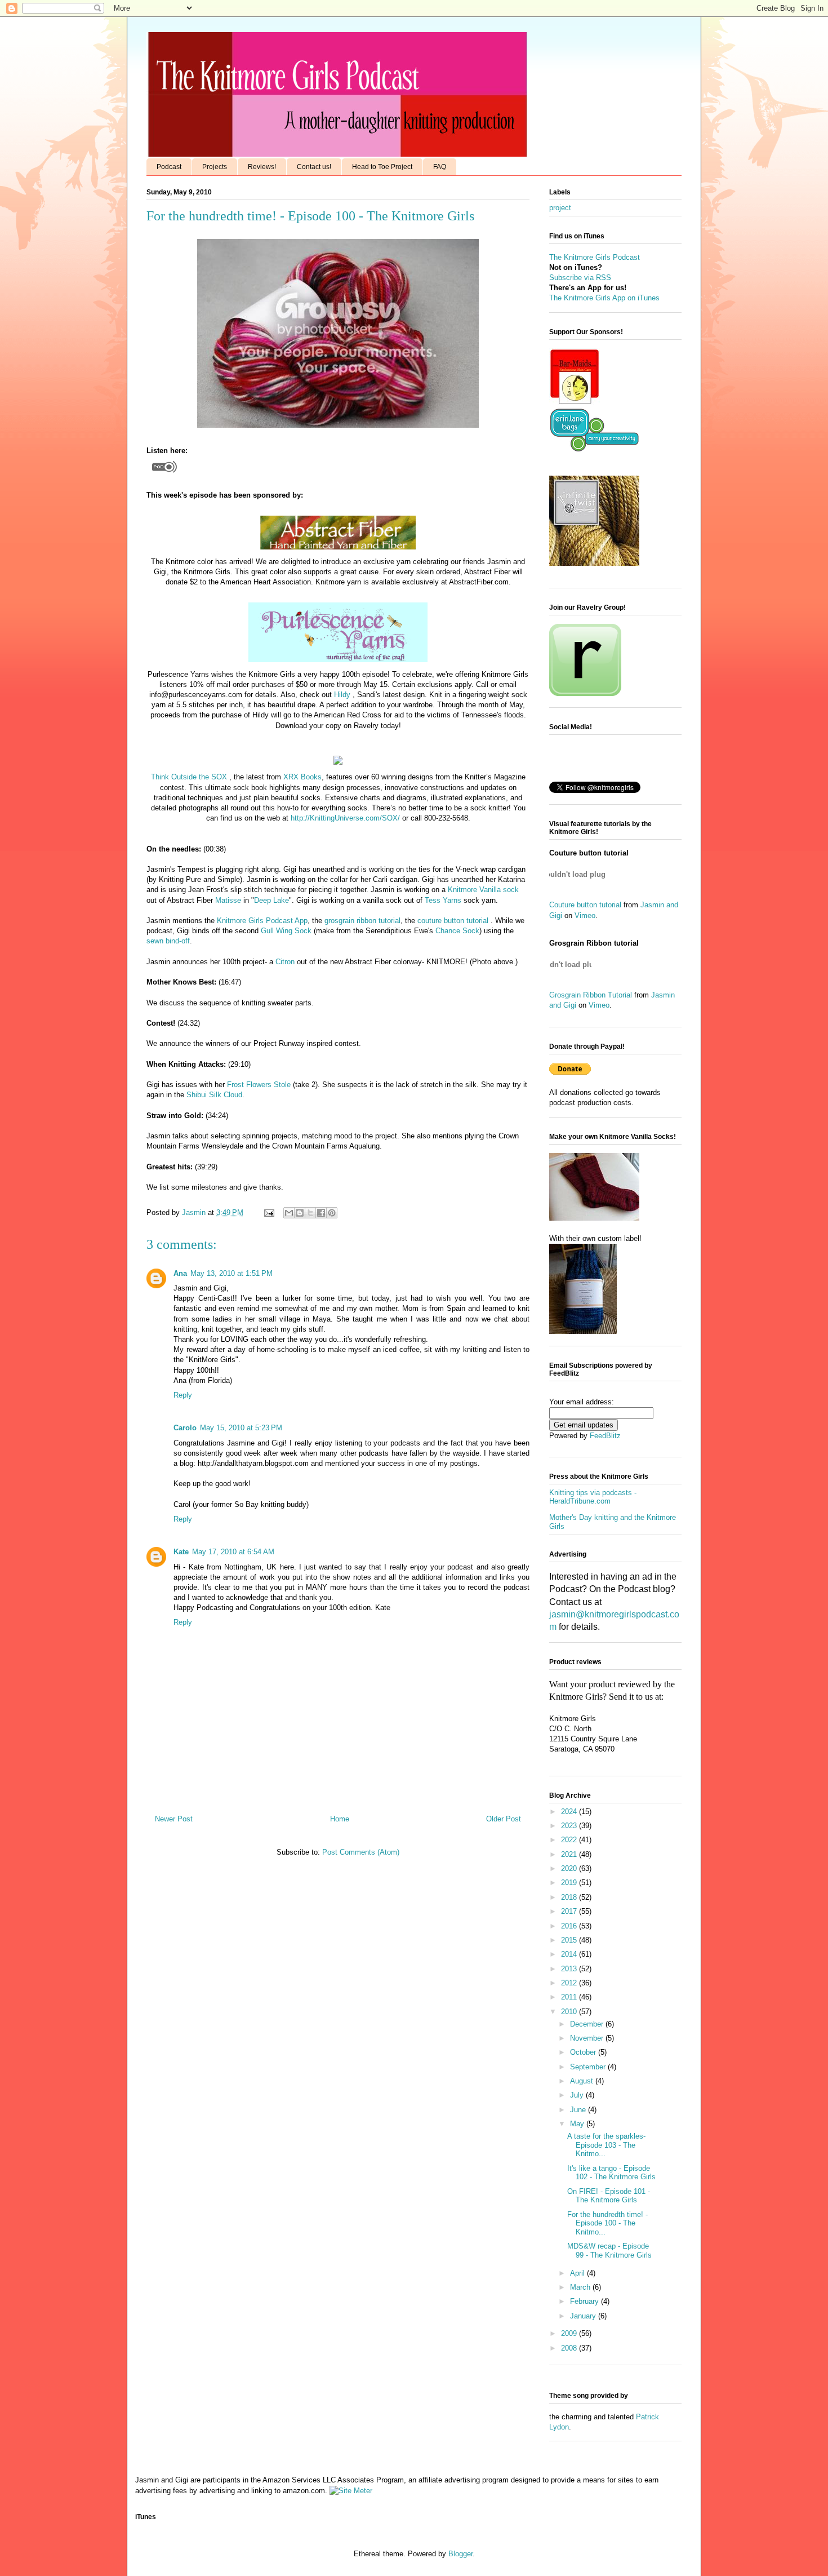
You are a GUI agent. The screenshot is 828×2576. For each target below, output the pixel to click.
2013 (570, 1969)
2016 (570, 1926)
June (579, 2110)
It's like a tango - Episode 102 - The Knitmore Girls (611, 2173)
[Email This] (289, 1213)
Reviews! (262, 167)
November (588, 2038)
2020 (570, 1868)
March (581, 2287)
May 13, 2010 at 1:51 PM (232, 1273)
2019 (570, 1883)
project (560, 208)
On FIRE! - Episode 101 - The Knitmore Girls (609, 2196)
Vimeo (585, 915)
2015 (570, 1940)
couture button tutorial (453, 921)
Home (340, 1819)
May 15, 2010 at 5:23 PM (241, 1428)
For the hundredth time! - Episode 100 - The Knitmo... (607, 2223)
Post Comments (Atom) (361, 1852)
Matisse (228, 900)
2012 (570, 1983)
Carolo (185, 1428)
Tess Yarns (443, 900)
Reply (183, 1395)
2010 (570, 2012)
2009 (570, 2333)
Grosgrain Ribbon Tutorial (591, 995)
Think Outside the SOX (189, 777)
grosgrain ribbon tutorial (362, 921)
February (586, 2301)
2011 (570, 1997)
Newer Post (174, 1819)
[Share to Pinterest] (332, 1213)
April (578, 2273)
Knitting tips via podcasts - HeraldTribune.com (593, 1497)
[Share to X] (310, 1213)
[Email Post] (268, 1212)
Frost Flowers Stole (259, 1085)
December (588, 2024)
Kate (181, 1552)
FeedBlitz (605, 1436)
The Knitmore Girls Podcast (595, 257)
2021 (570, 1854)
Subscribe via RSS (580, 278)
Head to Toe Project (382, 167)
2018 (570, 1897)
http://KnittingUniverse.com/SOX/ (345, 818)
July (578, 2095)
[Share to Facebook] (321, 1213)
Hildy (342, 695)
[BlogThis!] (300, 1213)
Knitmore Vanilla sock (483, 890)
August (583, 2081)
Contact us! (314, 167)
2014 (570, 1954)
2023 (570, 1826)
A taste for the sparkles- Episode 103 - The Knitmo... (606, 2145)
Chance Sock (457, 931)
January (584, 2316)
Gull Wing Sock (286, 931)
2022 (570, 1840)
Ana (180, 1273)
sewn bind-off (168, 941)
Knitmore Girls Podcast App (262, 921)
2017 (570, 1911)
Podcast (169, 167)
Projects (215, 167)
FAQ (440, 167)
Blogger (460, 2554)
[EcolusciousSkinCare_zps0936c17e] (575, 402)
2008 (570, 2348)
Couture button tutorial (585, 905)
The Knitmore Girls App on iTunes (604, 298)
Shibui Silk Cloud (214, 1095)
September (589, 2067)
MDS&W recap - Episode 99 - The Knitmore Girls (609, 2251)
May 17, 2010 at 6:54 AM (233, 1552)
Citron (285, 962)
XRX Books (302, 777)
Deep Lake (271, 900)
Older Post (504, 1819)
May (578, 2124)
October (584, 2052)
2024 (570, 1812)
